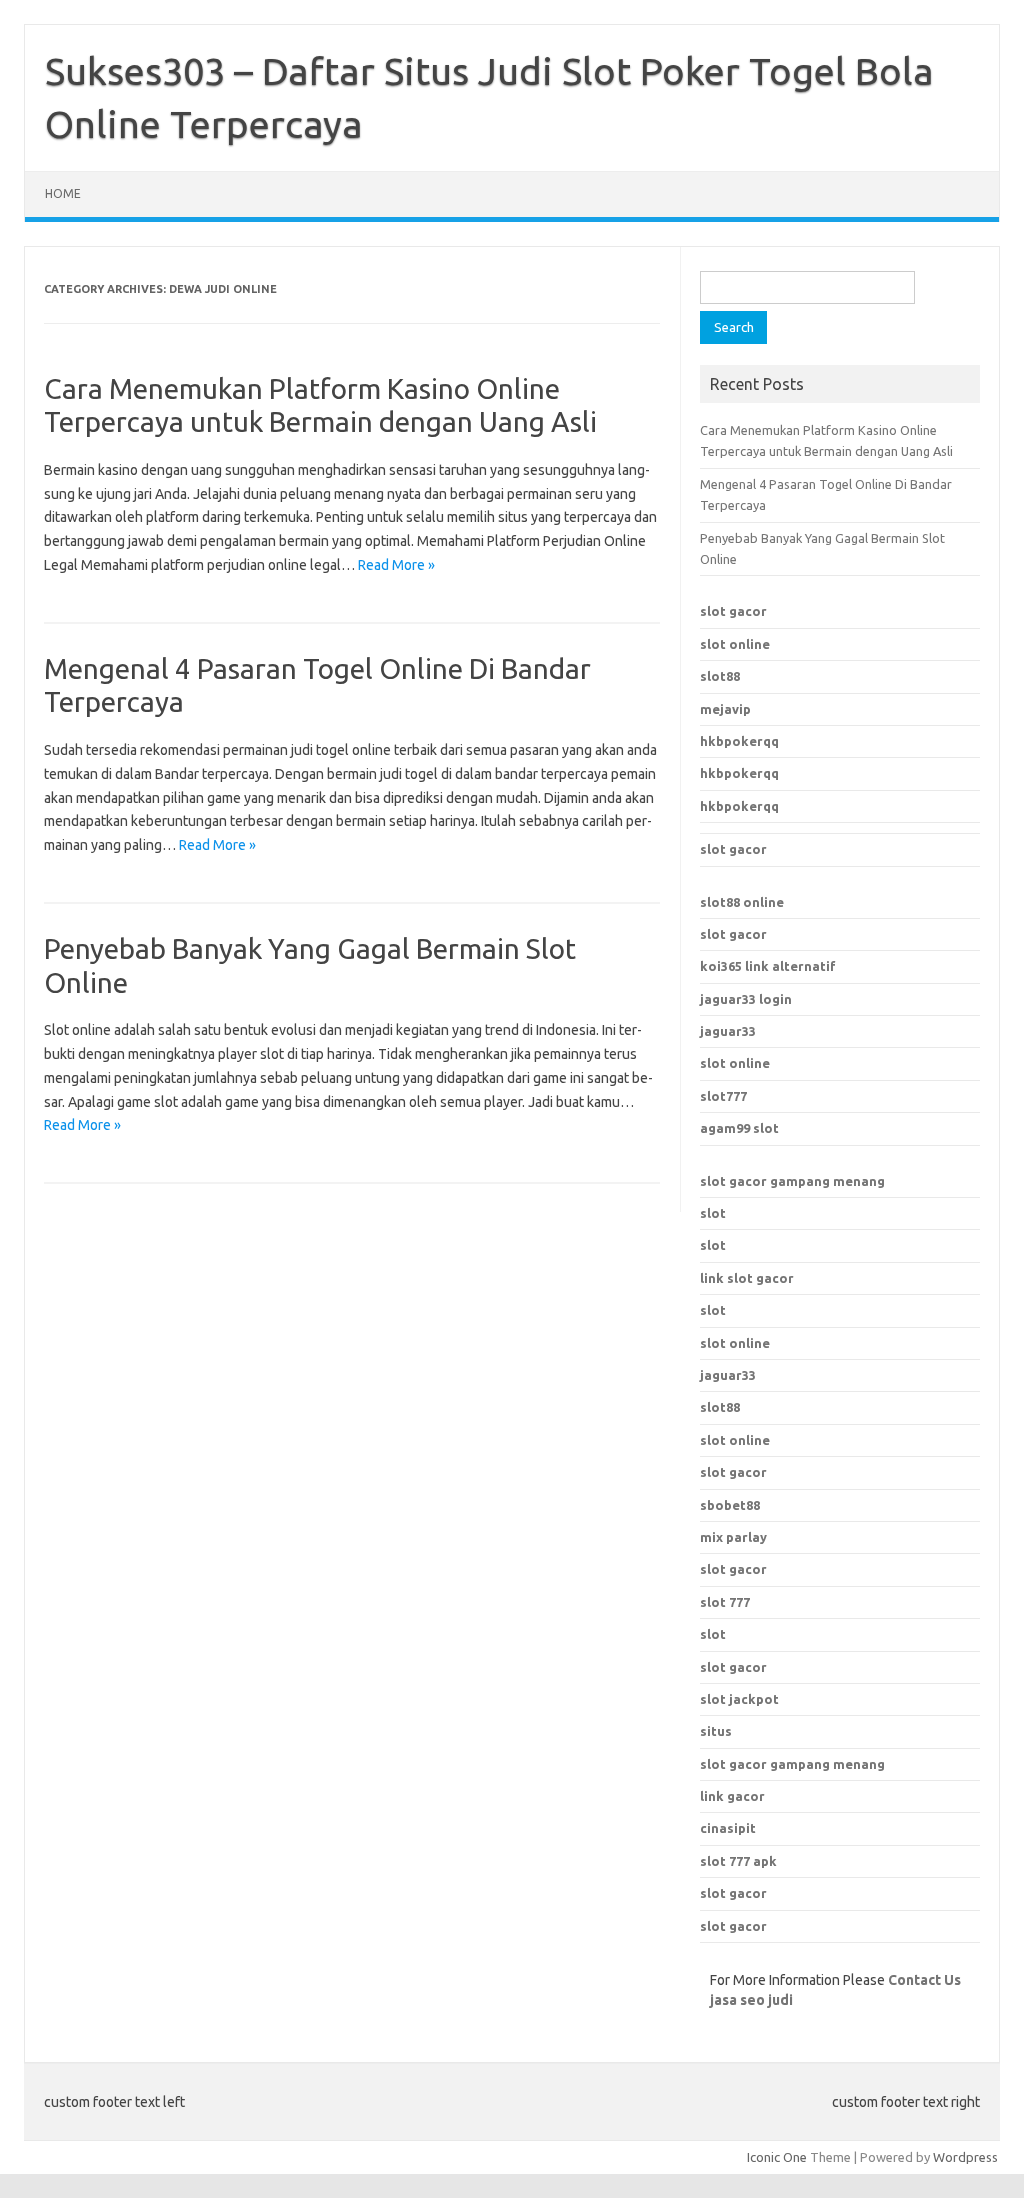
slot (713, 1213)
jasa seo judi (751, 2000)
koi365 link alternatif (768, 966)
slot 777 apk (738, 1861)
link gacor (732, 1796)
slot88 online (742, 902)
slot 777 (725, 1602)
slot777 (723, 1096)
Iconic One (777, 2157)
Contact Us (924, 1980)
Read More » (396, 565)
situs (716, 1731)
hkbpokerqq (739, 741)
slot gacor (733, 611)
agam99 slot (739, 1128)
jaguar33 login (746, 999)
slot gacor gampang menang (792, 1181)
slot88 (720, 676)
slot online (735, 644)
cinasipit (728, 1828)
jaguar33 (728, 1031)
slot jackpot (739, 1699)
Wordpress (965, 2157)
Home (63, 193)
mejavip (725, 709)
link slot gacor (747, 1278)
